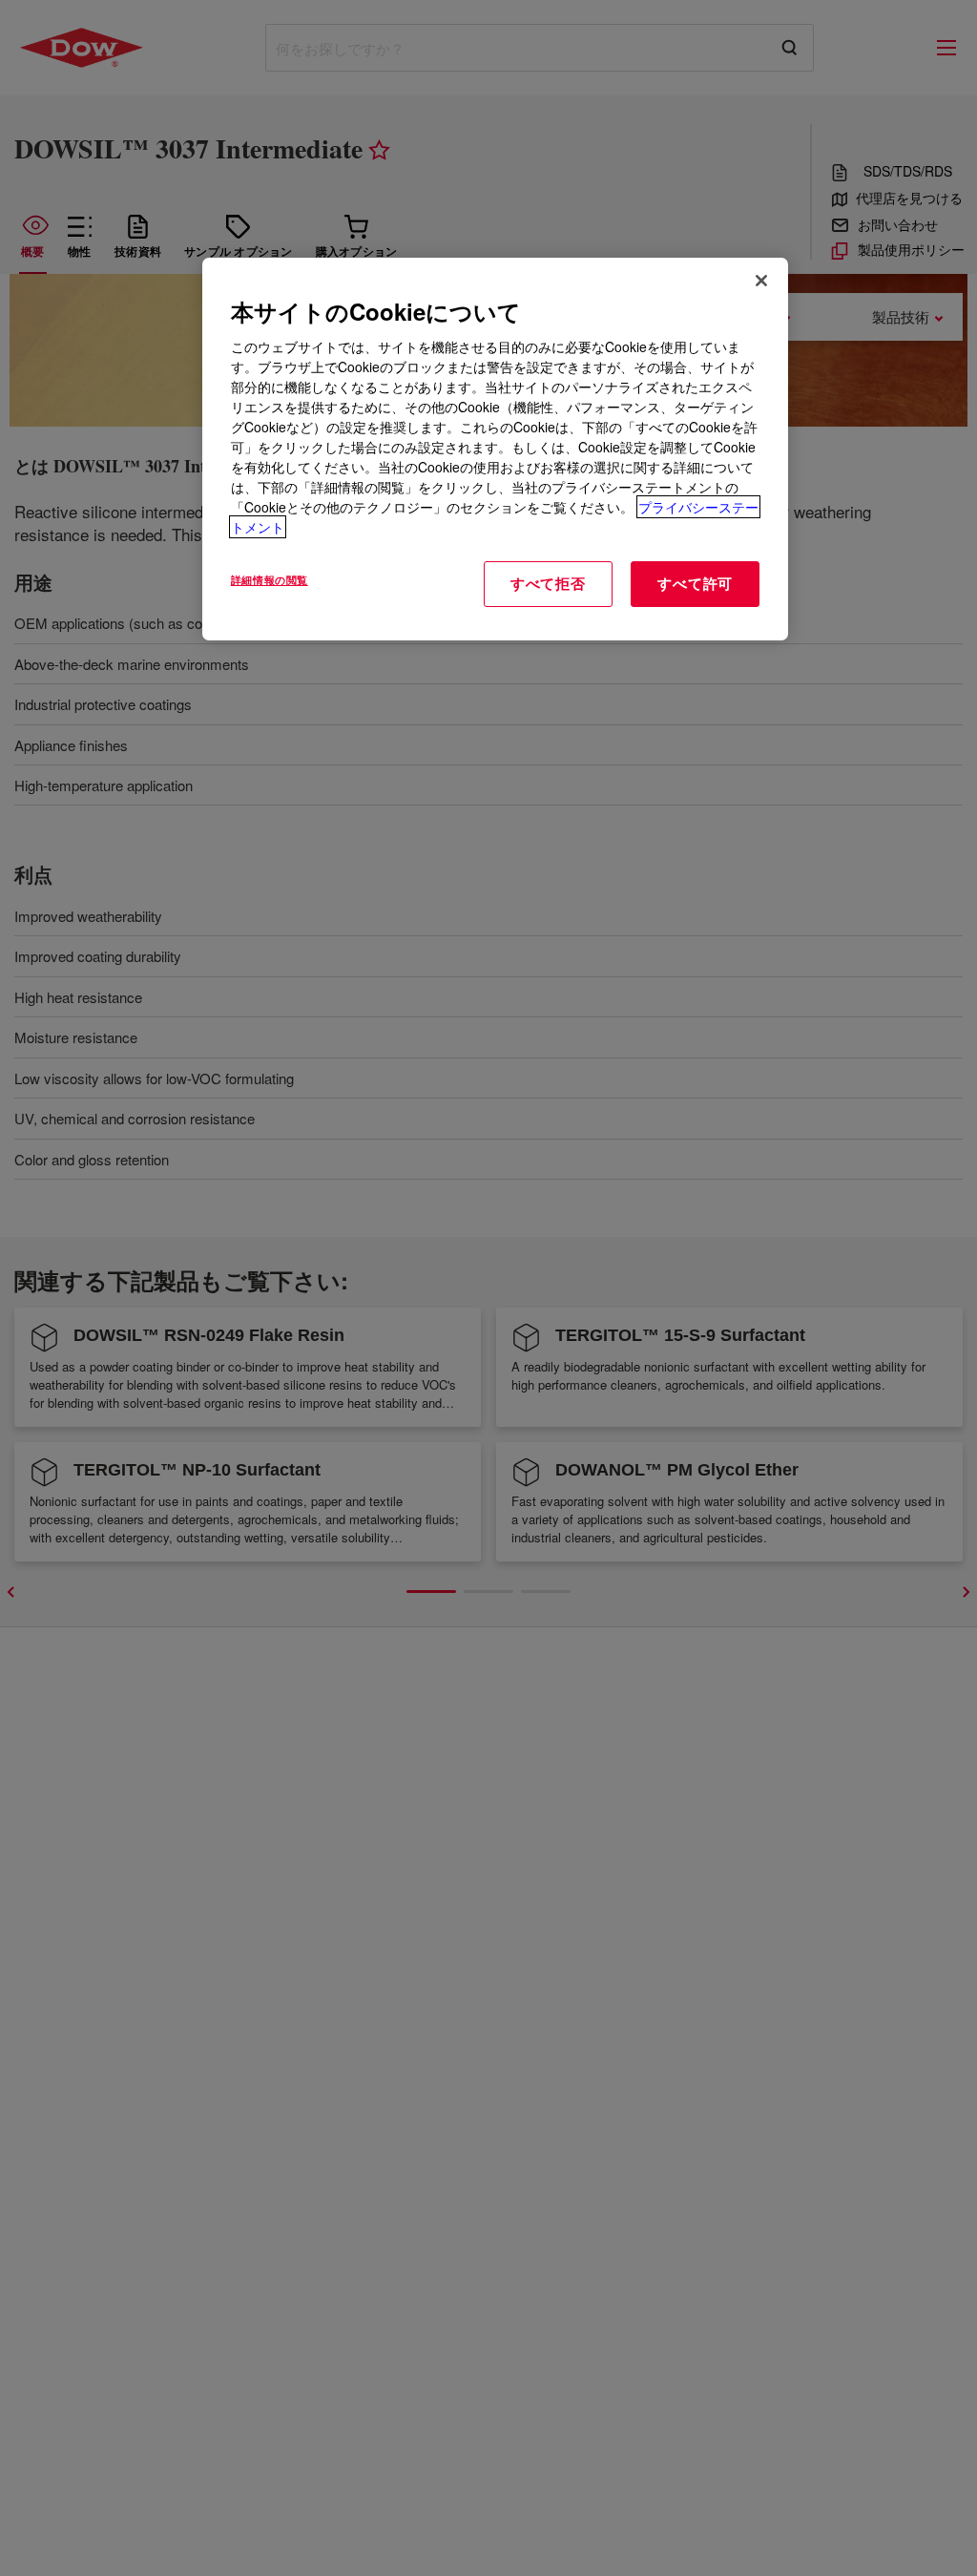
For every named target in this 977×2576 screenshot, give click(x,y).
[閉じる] (761, 281)
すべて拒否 (548, 583)
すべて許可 (695, 583)
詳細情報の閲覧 (270, 579)
